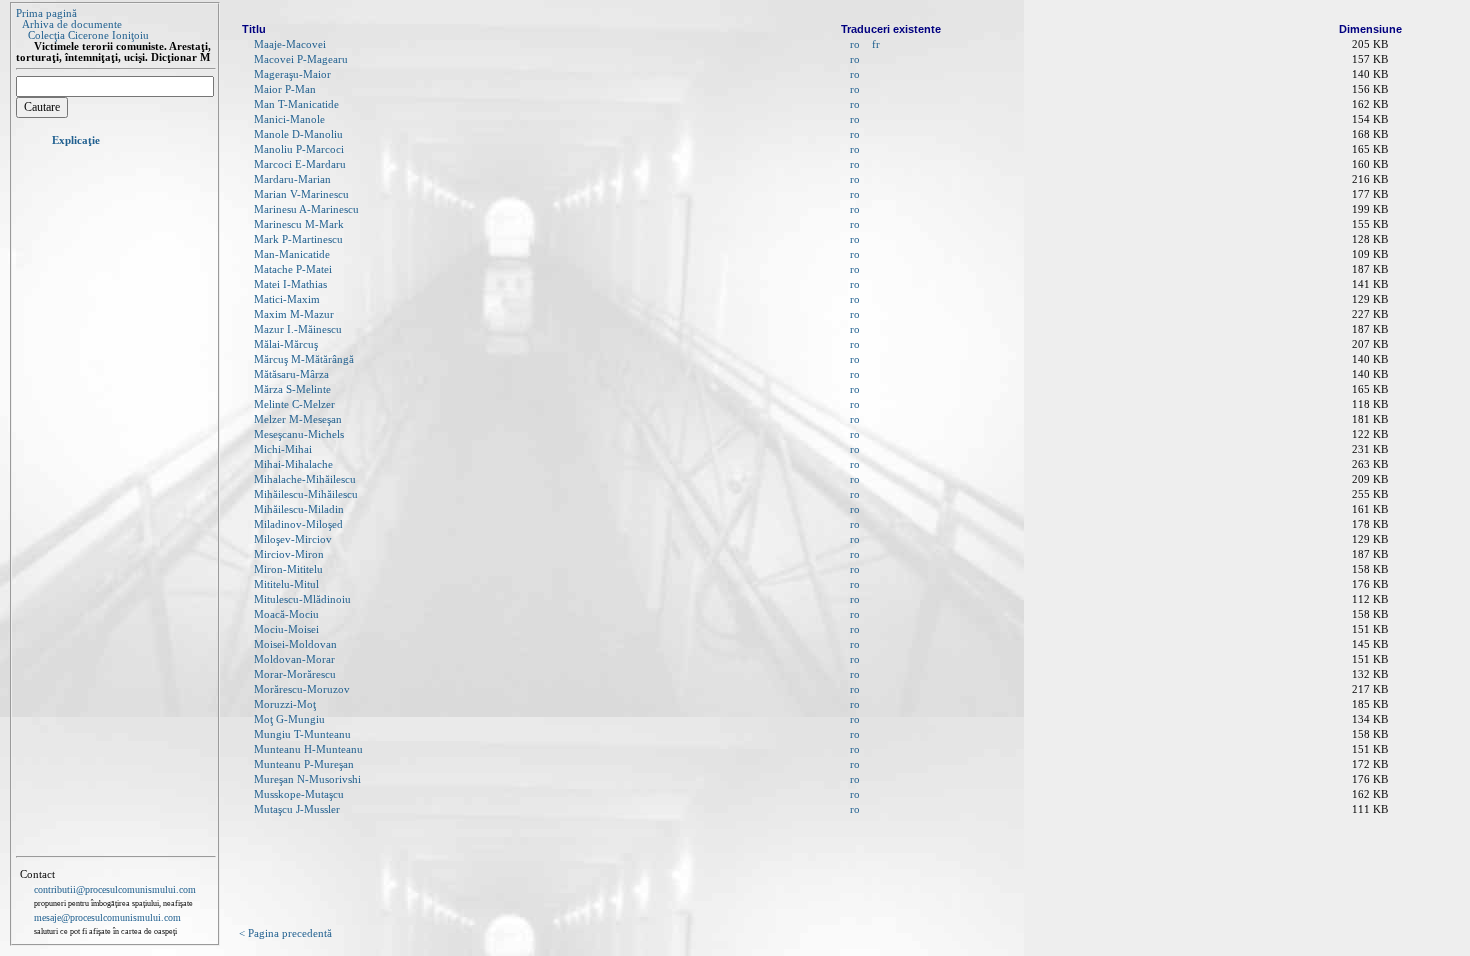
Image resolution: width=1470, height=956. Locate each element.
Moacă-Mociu (286, 614)
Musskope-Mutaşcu (299, 794)
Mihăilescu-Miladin (299, 509)
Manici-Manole (289, 119)
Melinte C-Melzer (294, 404)
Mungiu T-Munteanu (302, 734)
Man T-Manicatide (296, 104)
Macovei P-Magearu (301, 59)
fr (876, 44)
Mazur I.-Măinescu (298, 329)
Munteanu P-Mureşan (304, 764)
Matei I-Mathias (290, 284)
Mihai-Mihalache (293, 464)
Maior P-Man (285, 89)
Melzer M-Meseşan (298, 419)
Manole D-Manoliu (298, 134)
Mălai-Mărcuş (286, 344)
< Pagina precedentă (285, 933)
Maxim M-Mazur (294, 314)
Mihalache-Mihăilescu (305, 479)
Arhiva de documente (72, 24)
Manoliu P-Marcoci (299, 149)
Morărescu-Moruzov (302, 689)
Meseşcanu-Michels (299, 434)
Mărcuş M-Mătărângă (304, 359)
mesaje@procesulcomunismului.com (107, 917)
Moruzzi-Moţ (285, 704)
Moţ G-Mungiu (289, 719)
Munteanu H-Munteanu (308, 749)
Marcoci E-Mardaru (300, 164)
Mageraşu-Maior (292, 74)
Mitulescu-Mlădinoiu (302, 599)
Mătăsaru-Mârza (291, 374)
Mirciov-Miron (289, 554)
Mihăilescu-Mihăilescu (306, 494)
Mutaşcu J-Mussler (297, 809)
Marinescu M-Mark (299, 224)
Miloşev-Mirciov (293, 539)
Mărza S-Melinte (292, 389)
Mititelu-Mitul (286, 584)
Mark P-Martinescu (298, 239)
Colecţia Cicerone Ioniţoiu (88, 35)
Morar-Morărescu (295, 674)
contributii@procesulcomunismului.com (115, 889)
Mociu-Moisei (286, 629)
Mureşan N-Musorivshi (307, 779)
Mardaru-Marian (292, 179)
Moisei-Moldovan (295, 644)
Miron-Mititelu (288, 569)
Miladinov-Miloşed (298, 524)
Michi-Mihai (283, 449)
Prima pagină (46, 13)
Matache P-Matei (293, 269)
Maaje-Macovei (290, 44)
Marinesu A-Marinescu (306, 209)
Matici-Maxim (287, 299)
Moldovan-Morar (294, 659)
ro (855, 44)
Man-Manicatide (292, 254)
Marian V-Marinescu (301, 194)
